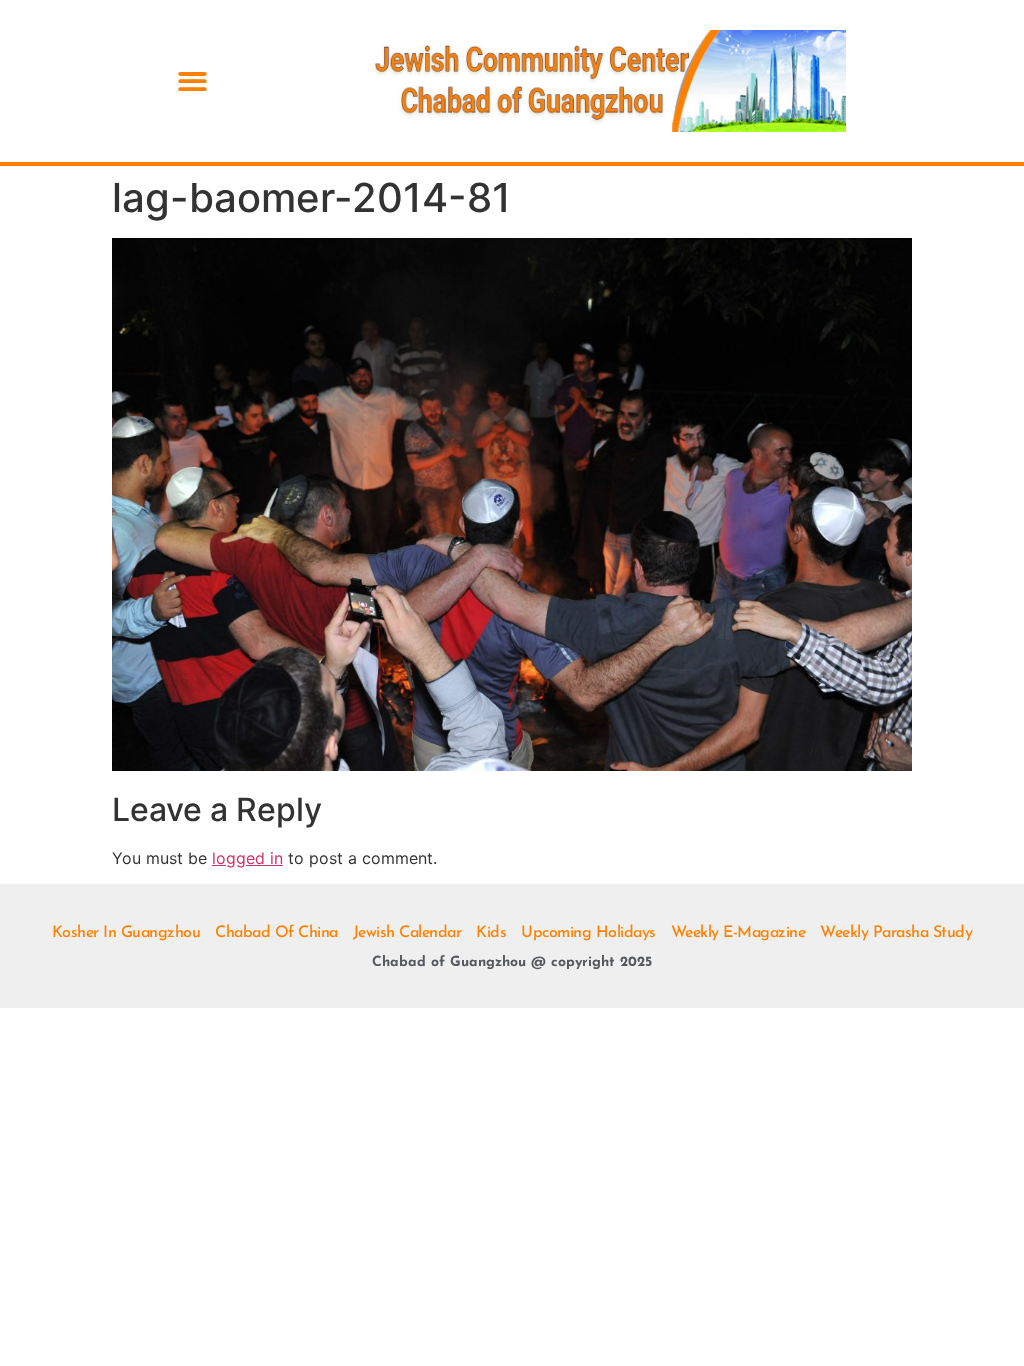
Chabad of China (276, 933)
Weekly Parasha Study (896, 933)
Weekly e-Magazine (738, 933)
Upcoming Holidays (588, 933)
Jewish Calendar (407, 933)
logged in (247, 858)
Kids (491, 933)
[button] (192, 81)
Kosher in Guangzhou (126, 933)
